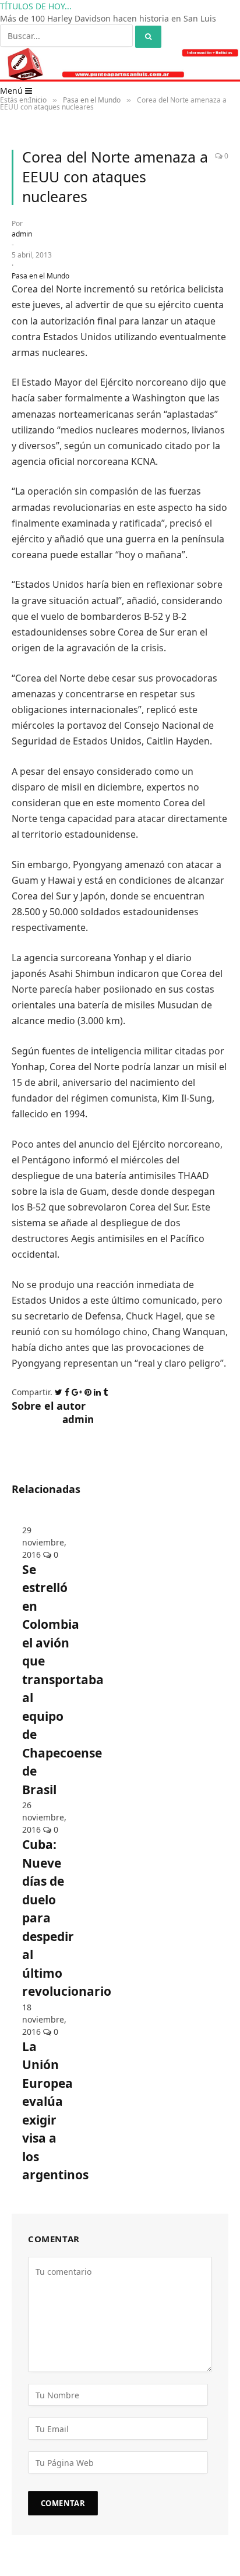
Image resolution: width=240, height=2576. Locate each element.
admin (22, 246)
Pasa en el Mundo (40, 288)
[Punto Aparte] (120, 91)
